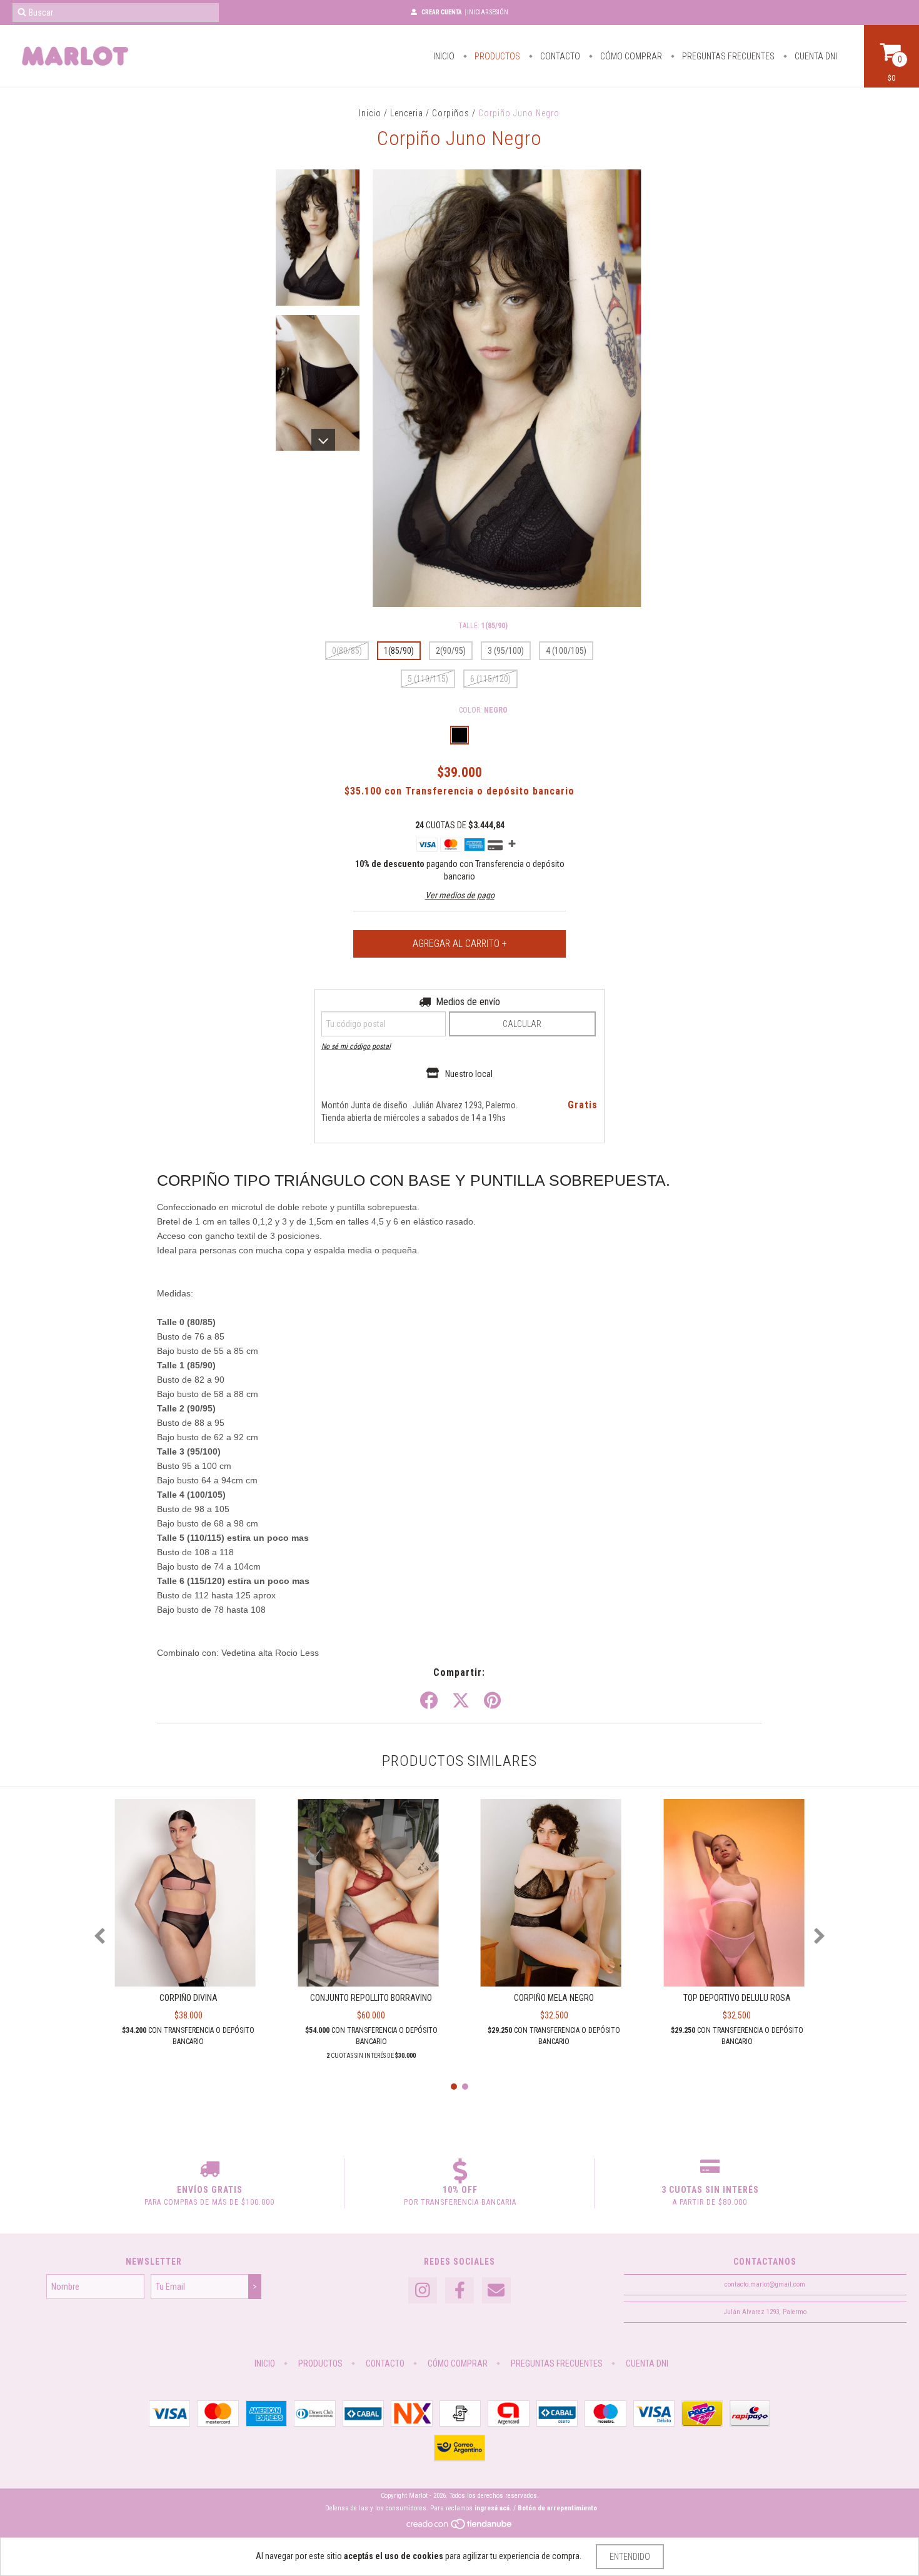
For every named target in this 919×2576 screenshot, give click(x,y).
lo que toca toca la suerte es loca (380, 255)
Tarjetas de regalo (352, 273)
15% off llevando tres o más (370, 238)
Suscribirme (460, 308)
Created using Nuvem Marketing (459, 348)
